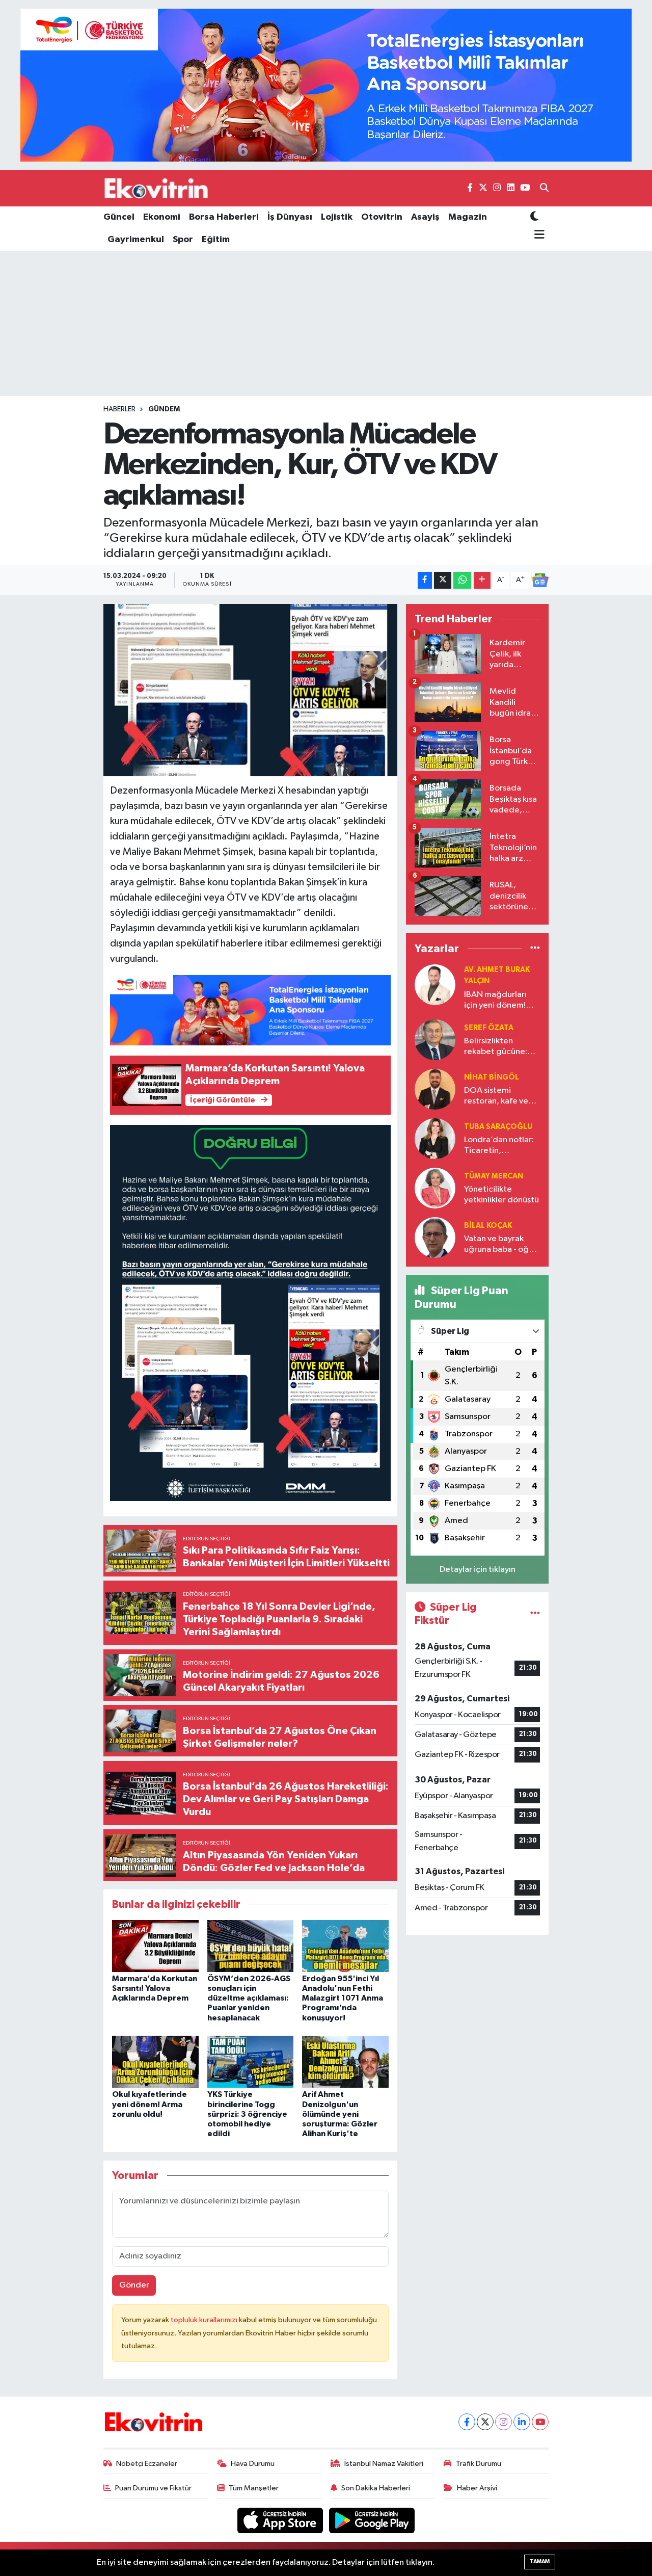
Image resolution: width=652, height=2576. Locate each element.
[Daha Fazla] (482, 580)
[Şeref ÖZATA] (435, 1040)
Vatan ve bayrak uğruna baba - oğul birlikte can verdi (500, 1245)
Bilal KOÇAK (488, 1226)
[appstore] (281, 2520)
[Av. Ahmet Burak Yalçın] (435, 984)
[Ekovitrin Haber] (157, 188)
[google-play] (372, 2520)
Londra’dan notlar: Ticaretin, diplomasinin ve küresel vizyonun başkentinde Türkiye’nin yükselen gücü (501, 1146)
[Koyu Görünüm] (534, 217)
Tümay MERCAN (494, 1176)
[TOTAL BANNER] (326, 85)
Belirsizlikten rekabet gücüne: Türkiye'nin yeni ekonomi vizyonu (496, 1047)
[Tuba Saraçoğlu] (435, 1138)
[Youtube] (540, 2422)
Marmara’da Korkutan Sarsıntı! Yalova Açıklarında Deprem (155, 1988)
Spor (183, 240)
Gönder (134, 2285)
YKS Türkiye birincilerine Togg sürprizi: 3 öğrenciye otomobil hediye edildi (247, 2114)
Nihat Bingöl (492, 1077)
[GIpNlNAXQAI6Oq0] (251, 1312)
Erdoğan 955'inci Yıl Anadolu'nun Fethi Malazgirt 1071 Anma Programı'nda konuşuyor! (343, 1998)
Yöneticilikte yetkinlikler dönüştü (501, 1195)
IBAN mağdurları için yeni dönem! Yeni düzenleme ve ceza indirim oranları (500, 1001)
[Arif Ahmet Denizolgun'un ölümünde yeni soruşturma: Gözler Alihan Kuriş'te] (345, 2061)
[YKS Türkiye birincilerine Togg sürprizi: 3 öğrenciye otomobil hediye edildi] (251, 2061)
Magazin (468, 217)
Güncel (119, 217)
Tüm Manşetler (254, 2488)
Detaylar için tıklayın (478, 1570)
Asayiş (425, 217)
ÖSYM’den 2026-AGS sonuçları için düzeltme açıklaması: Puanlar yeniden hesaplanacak (249, 1998)
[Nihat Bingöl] (435, 1089)
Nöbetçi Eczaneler (147, 2464)
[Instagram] (504, 2422)
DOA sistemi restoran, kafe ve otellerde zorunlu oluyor (497, 1097)
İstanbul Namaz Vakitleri (384, 2464)
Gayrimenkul (136, 240)
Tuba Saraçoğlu (498, 1127)
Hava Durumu (253, 2464)
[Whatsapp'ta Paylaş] (462, 580)
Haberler (119, 409)
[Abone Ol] (540, 581)
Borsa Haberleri (224, 217)
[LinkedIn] (522, 2422)
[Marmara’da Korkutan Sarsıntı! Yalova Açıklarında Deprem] (155, 1946)
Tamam (540, 2561)
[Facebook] (467, 2422)
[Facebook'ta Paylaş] (425, 580)
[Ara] (544, 189)
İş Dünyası (290, 217)
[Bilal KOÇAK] (435, 1237)
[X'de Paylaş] (443, 580)
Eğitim (216, 240)
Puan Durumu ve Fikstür (153, 2488)
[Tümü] (535, 949)
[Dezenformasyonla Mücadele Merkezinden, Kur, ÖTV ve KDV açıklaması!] (250, 690)
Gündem (164, 409)
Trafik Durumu (479, 2464)
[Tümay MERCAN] (435, 1188)
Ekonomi (162, 217)
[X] (485, 2422)
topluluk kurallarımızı (205, 2320)
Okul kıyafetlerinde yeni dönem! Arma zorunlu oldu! (150, 2104)
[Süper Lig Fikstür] (535, 1614)
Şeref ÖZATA (489, 1028)
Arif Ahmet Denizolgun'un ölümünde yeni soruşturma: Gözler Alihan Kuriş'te (340, 2114)
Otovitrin (382, 217)
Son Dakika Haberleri (376, 2488)
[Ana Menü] (538, 235)
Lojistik (337, 217)
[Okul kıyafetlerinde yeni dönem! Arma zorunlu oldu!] (155, 2061)
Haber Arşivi (477, 2488)
